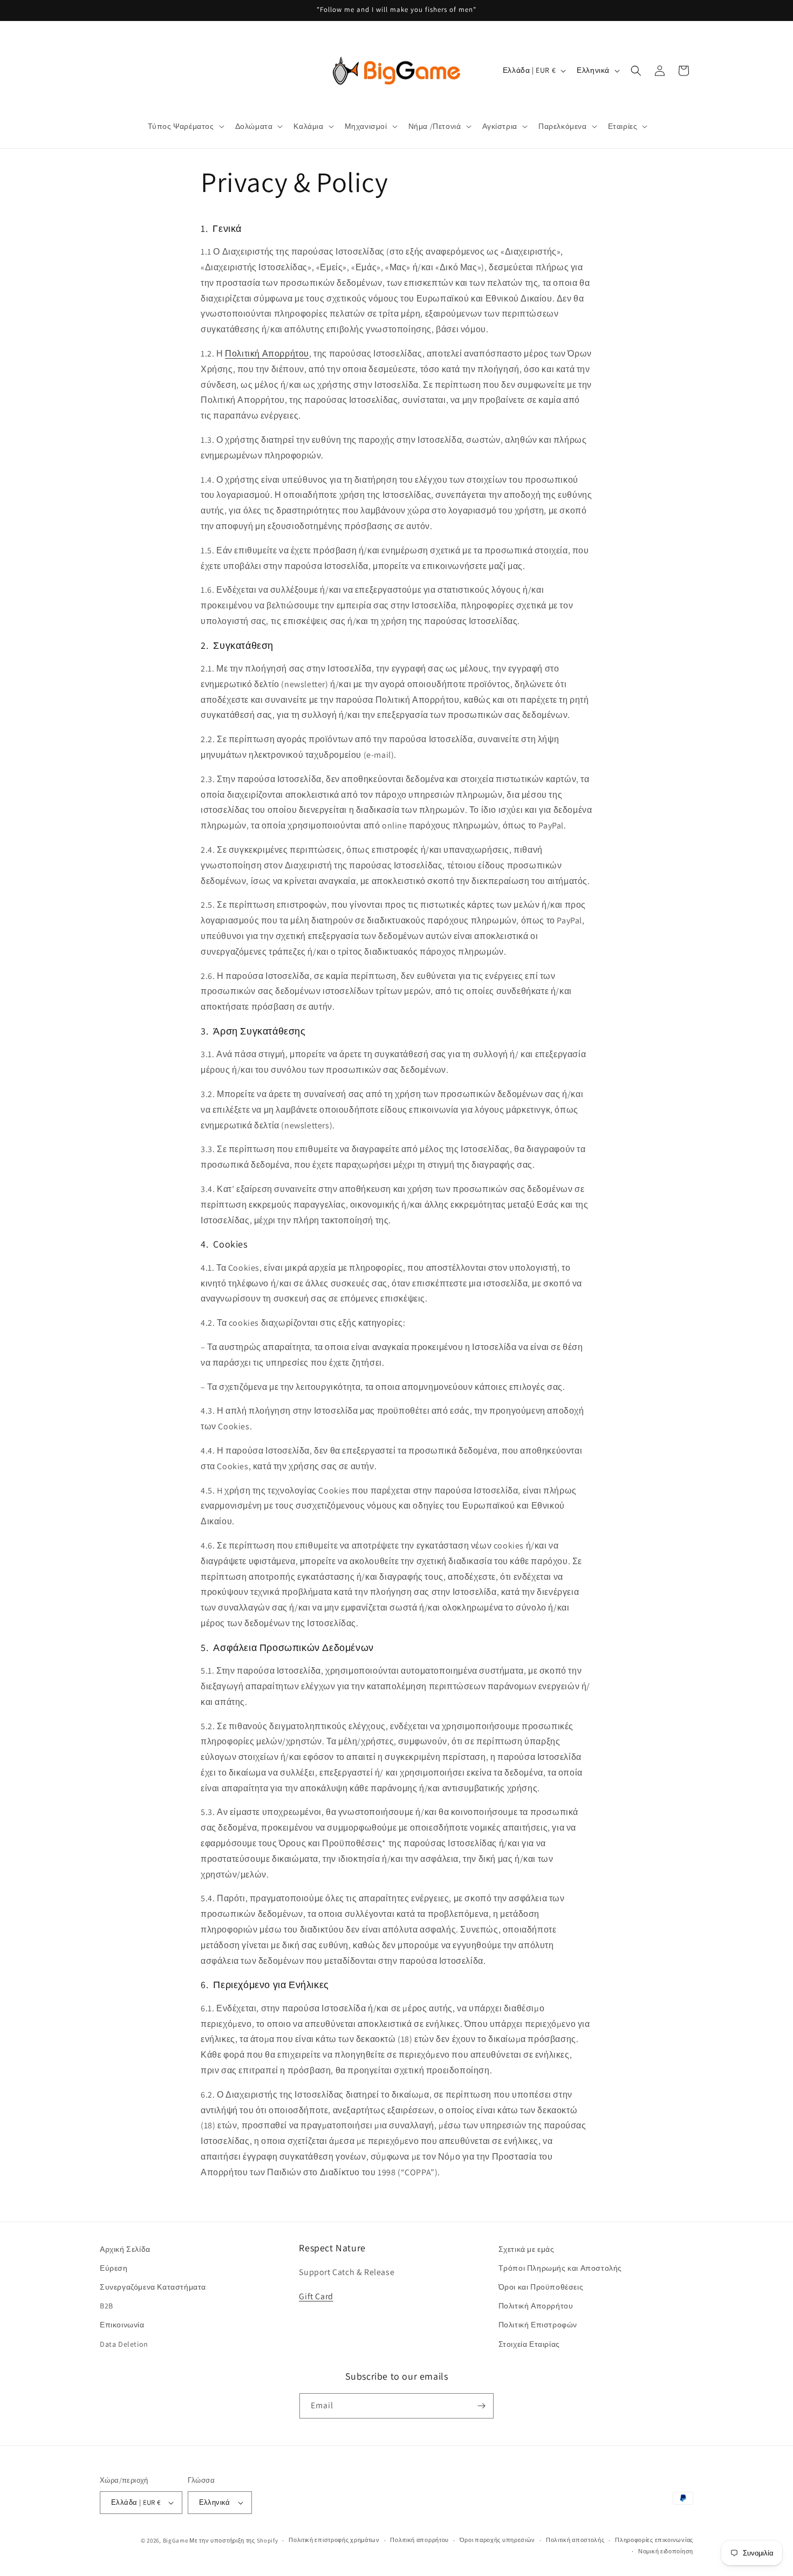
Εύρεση (114, 2268)
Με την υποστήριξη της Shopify (234, 2540)
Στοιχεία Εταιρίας (529, 2344)
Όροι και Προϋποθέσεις (541, 2287)
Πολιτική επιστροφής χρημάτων (334, 2540)
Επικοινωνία (122, 2325)
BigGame (176, 2540)
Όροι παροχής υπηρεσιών (497, 2540)
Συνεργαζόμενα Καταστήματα (153, 2287)
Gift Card (316, 2296)
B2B (107, 2306)
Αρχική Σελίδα (125, 2249)
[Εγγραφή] (481, 2406)
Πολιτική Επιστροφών (538, 2325)
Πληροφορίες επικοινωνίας (654, 2540)
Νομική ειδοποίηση (666, 2551)
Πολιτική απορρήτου (419, 2540)
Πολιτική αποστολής (575, 2540)
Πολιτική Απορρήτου (536, 2306)
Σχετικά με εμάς (527, 2249)
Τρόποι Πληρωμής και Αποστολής (560, 2268)
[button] (185, 126)
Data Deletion (124, 2344)
